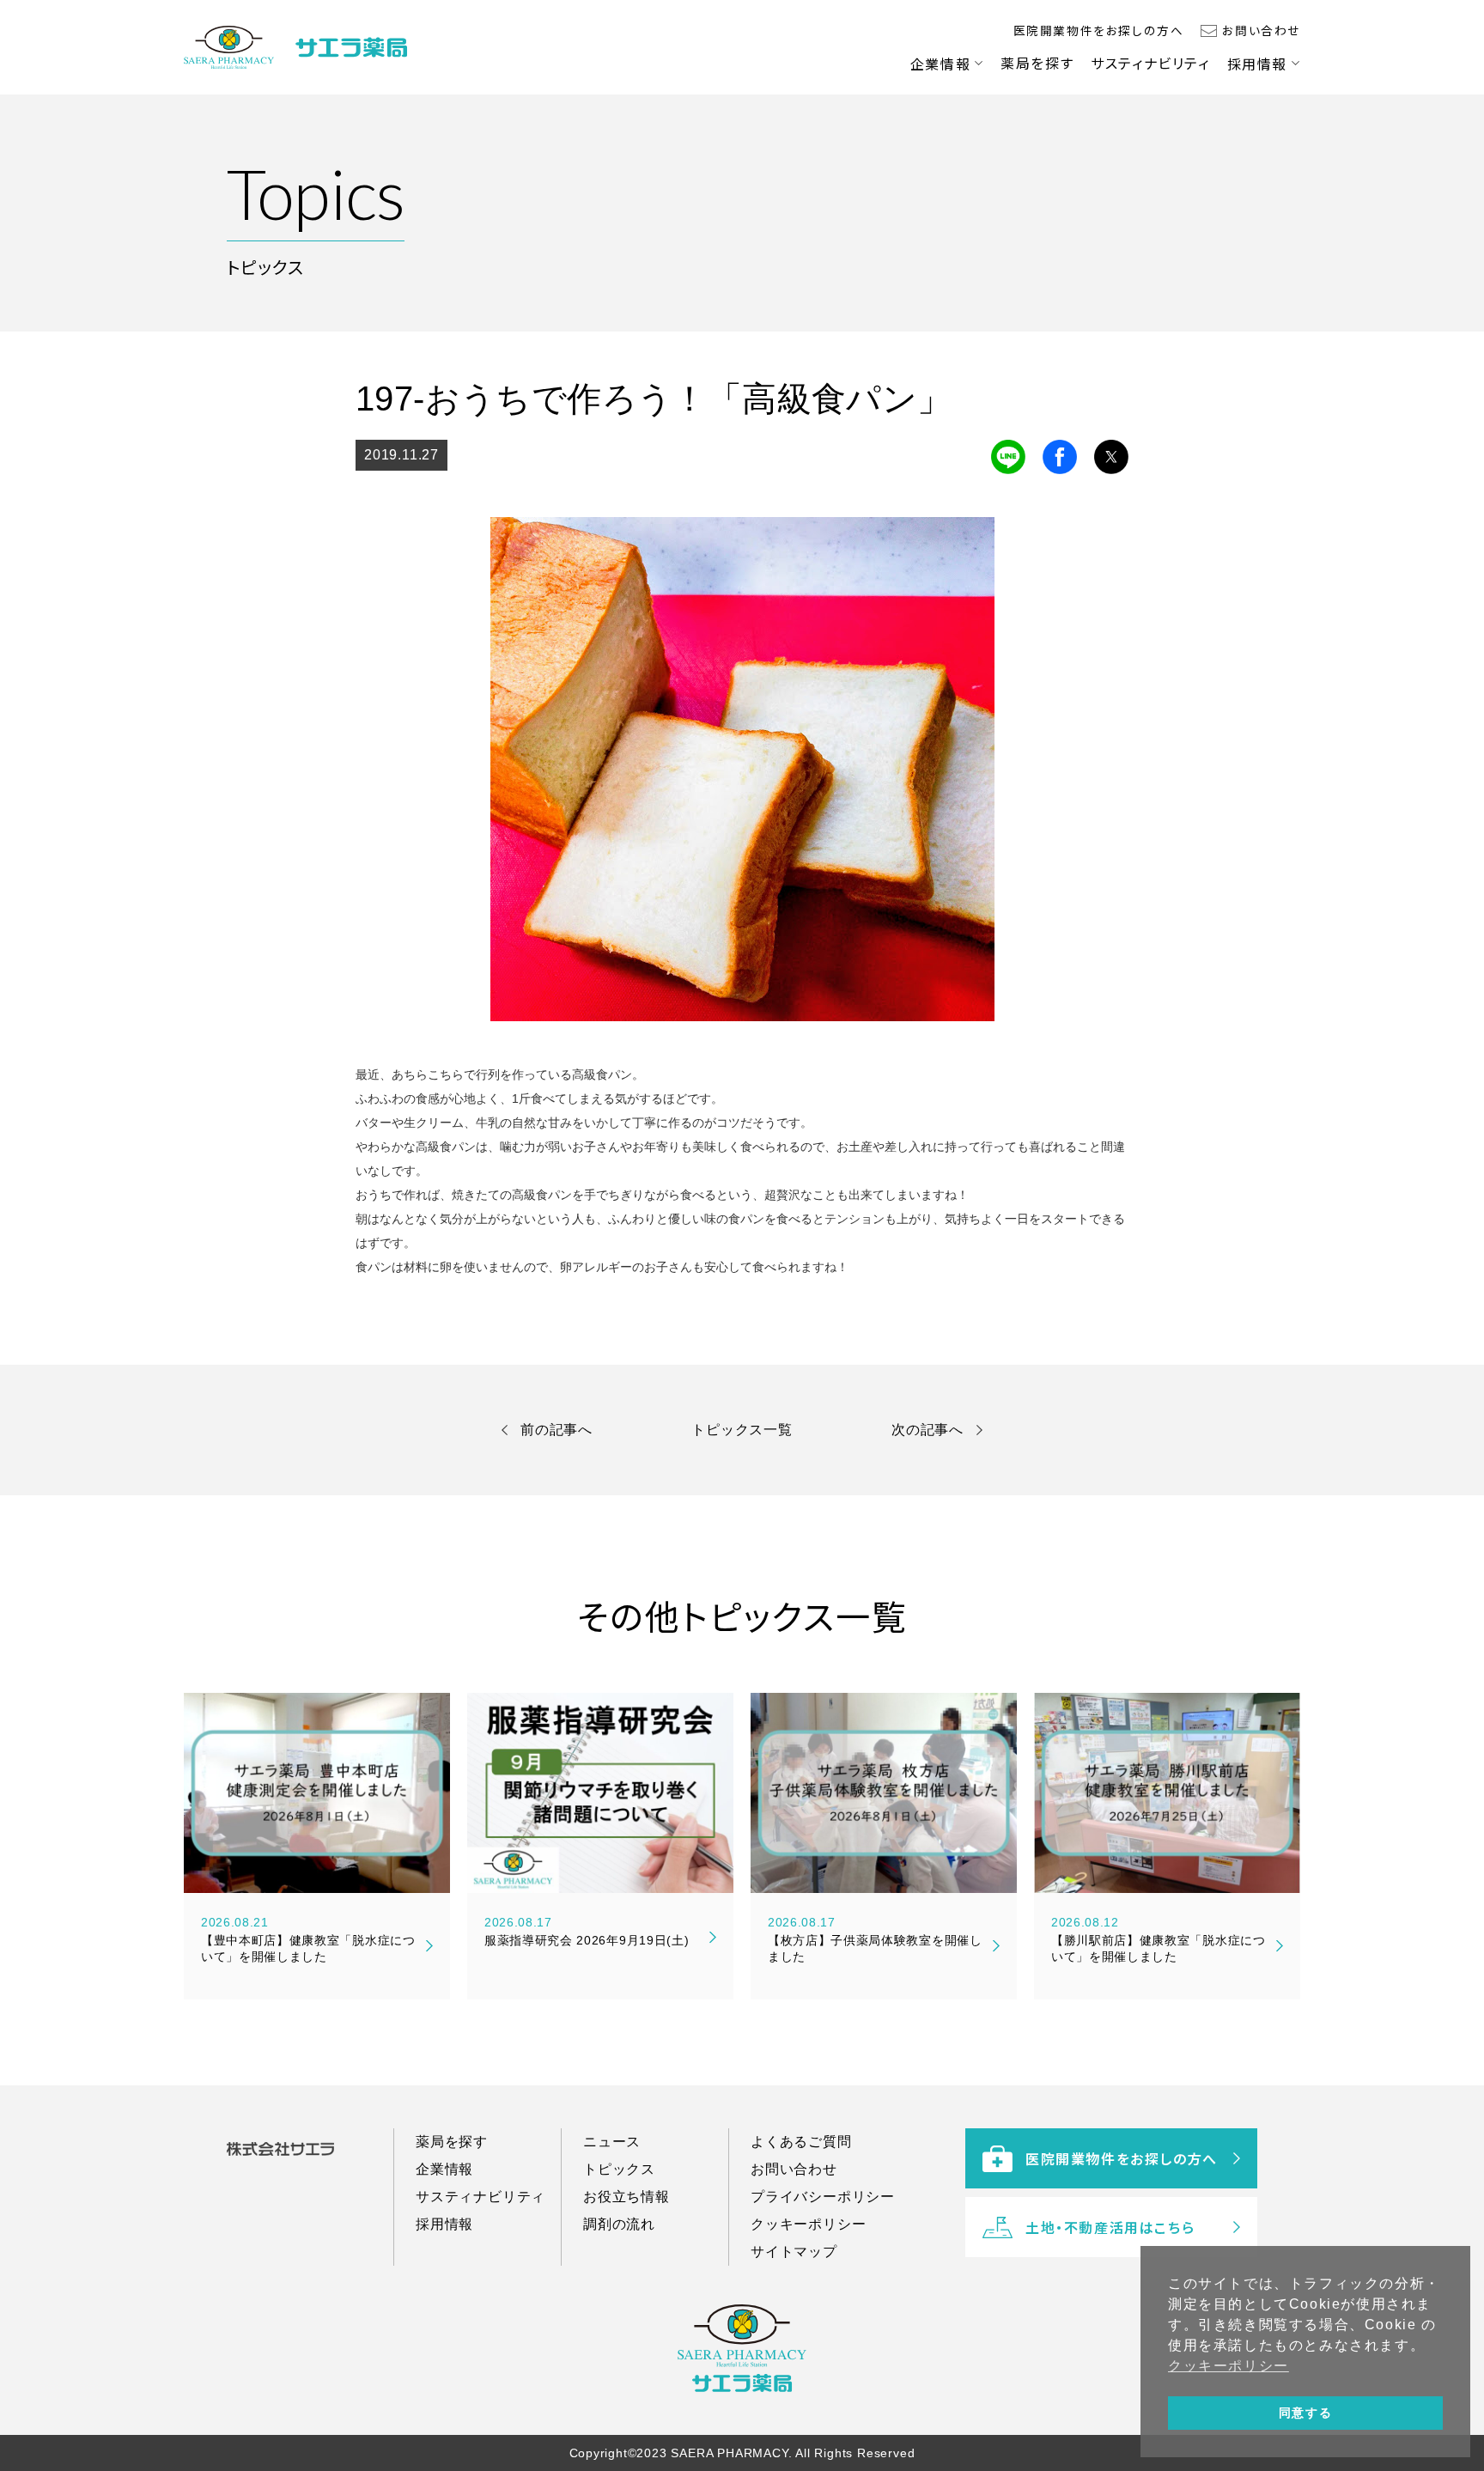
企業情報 (940, 64)
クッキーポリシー (808, 2224)
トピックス (619, 2169)
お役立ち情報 (626, 2197)
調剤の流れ (619, 2224)
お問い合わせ (1261, 30)
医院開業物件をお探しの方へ (1099, 30)
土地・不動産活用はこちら (1110, 2227)
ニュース (612, 2142)
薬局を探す (1037, 63)
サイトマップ (794, 2252)
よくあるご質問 (801, 2142)
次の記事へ (927, 1430)
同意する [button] (1305, 2413)
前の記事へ (556, 1430)
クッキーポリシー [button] (1229, 2366)
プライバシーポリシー (823, 2197)
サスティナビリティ (1150, 63)
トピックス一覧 (742, 1430)
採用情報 (1257, 64)
